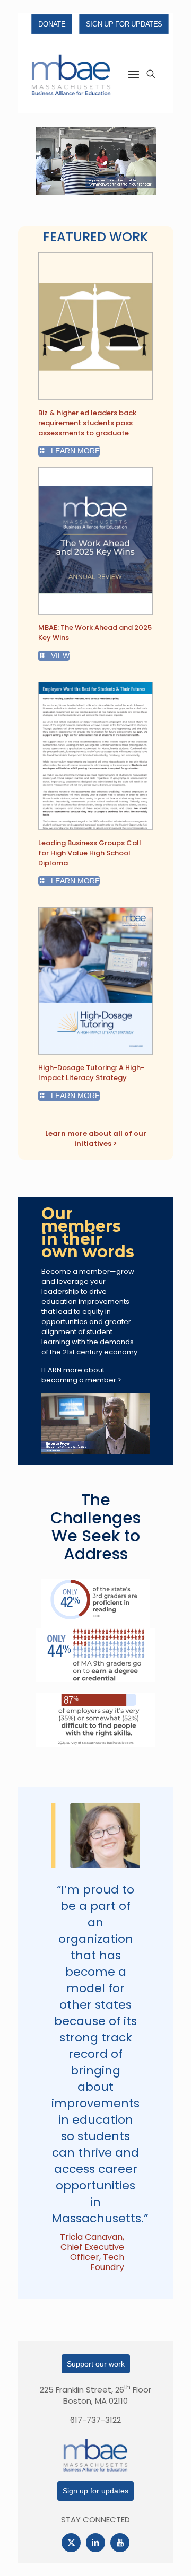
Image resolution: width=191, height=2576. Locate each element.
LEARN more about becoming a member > (81, 1375)
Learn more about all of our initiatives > (96, 1138)
